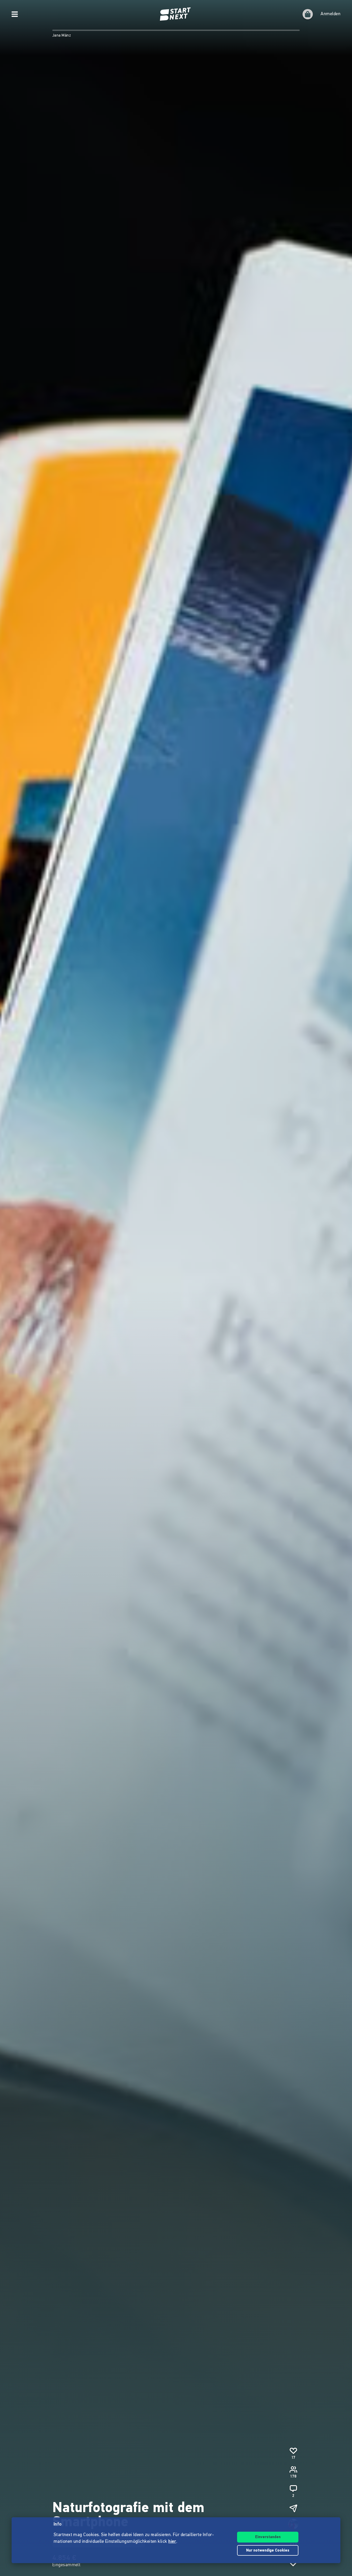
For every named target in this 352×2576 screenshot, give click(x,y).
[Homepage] (176, 14)
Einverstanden (268, 2537)
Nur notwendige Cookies (268, 2551)
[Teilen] (293, 2508)
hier (172, 2542)
